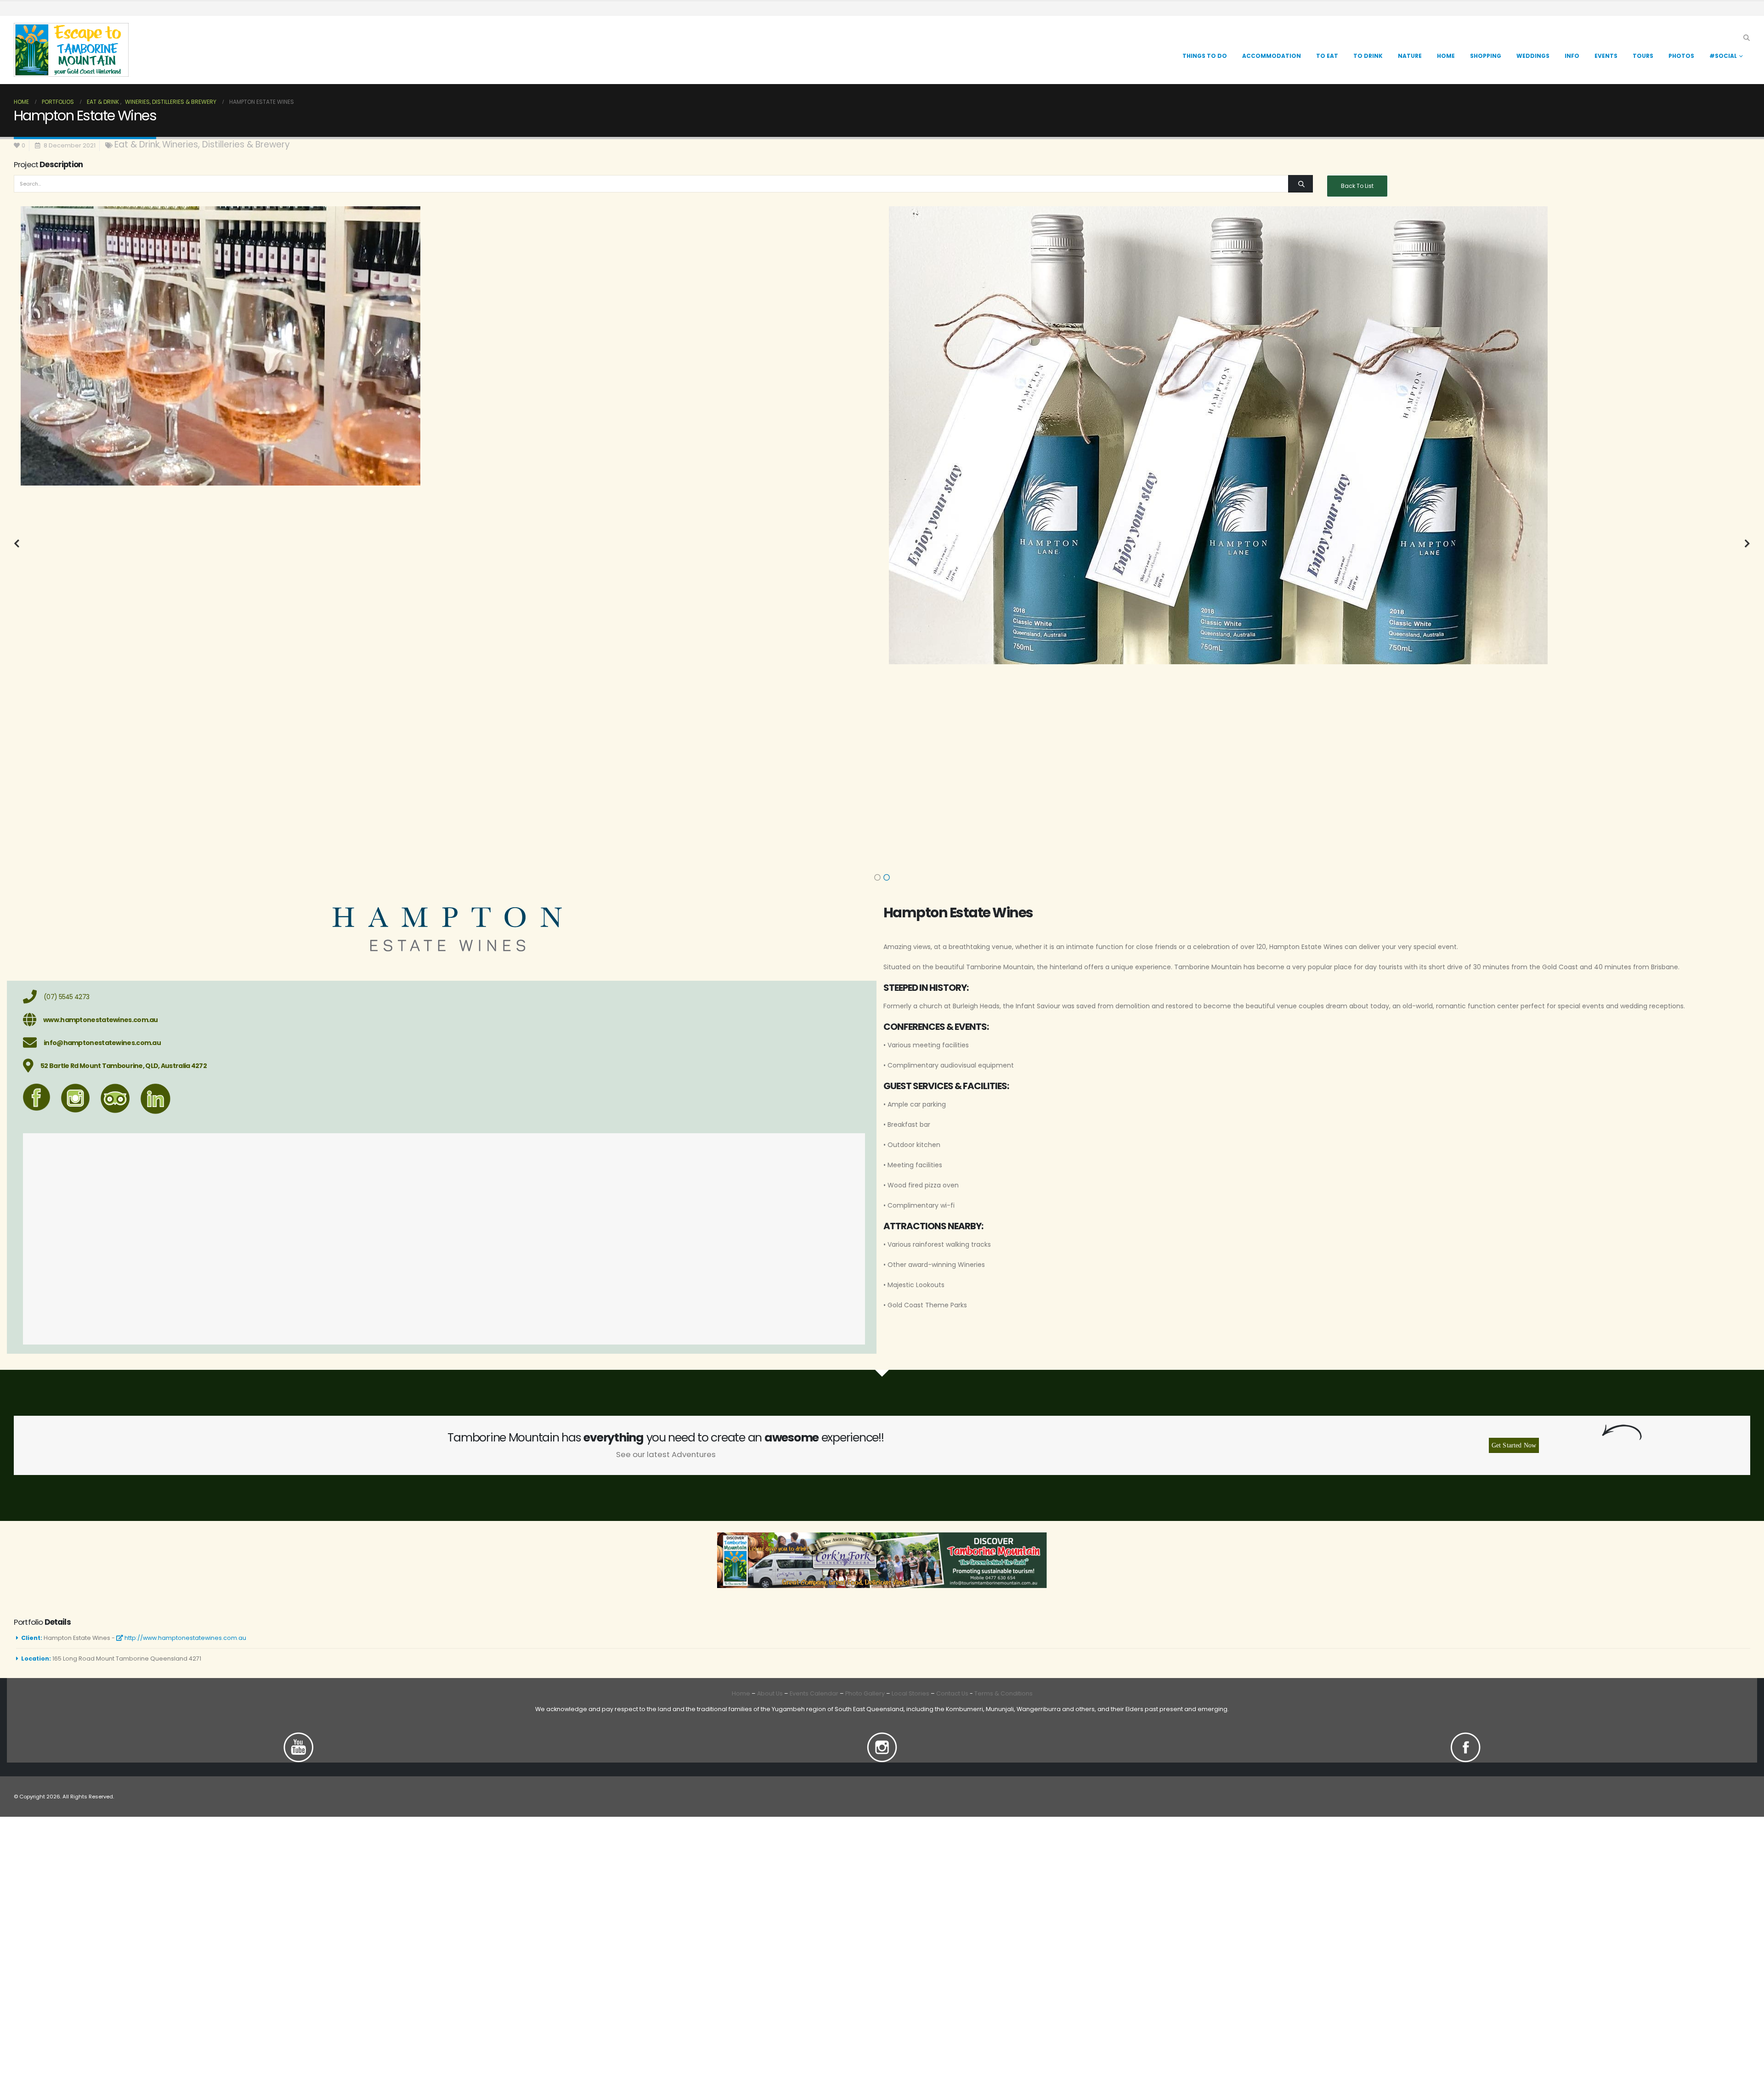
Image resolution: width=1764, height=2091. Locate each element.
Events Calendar (814, 1693)
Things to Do (1205, 56)
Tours (1643, 56)
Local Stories (910, 1693)
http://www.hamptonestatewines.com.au (185, 1638)
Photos (1681, 56)
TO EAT (1327, 56)
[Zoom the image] (299, 1738)
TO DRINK (1368, 56)
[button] (1746, 38)
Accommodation (1272, 56)
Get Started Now (1514, 1445)
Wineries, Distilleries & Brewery (226, 144)
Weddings (1533, 56)
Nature (1410, 56)
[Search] (1300, 184)
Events (1606, 56)
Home (1446, 56)
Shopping (1486, 56)
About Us (770, 1693)
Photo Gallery (865, 1693)
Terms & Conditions (1004, 1693)
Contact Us (952, 1693)
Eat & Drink (137, 144)
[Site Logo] (71, 50)
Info (1572, 56)
